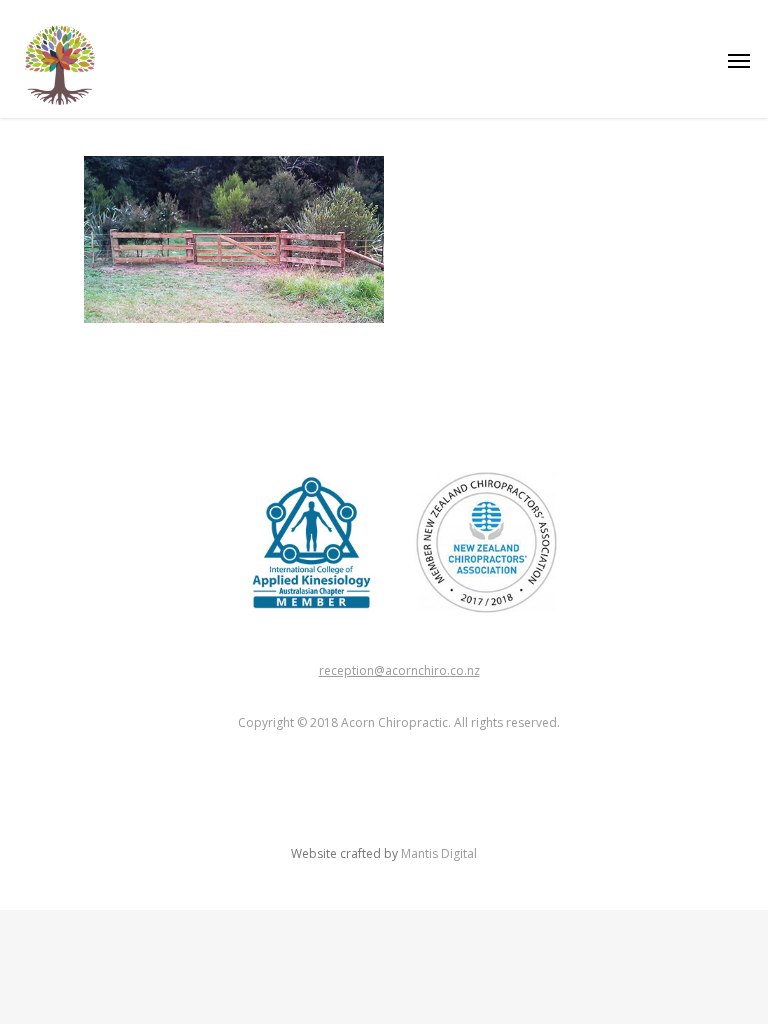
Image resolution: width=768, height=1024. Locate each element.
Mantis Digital (439, 853)
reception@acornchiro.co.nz (399, 670)
